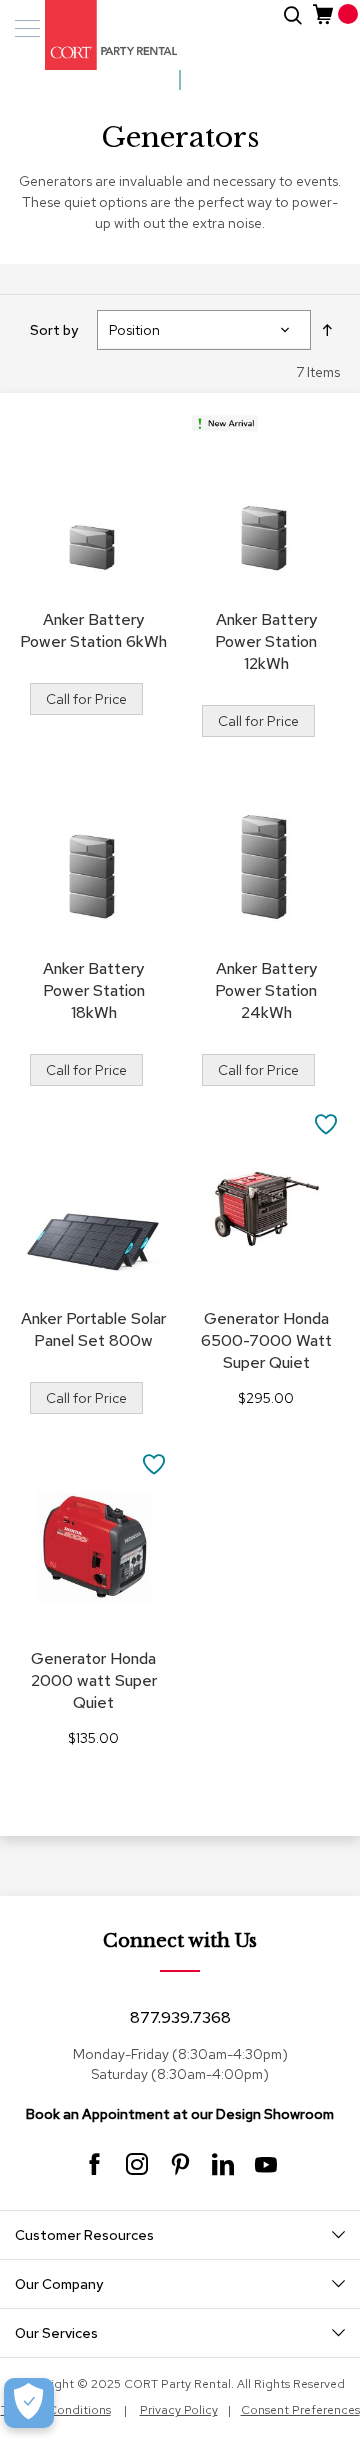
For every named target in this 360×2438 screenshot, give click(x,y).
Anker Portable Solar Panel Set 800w (93, 1329)
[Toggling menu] (27, 28)
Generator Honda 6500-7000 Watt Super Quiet (266, 1340)
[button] (326, 1122)
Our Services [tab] (56, 2333)
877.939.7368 (180, 2017)
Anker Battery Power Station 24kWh (266, 990)
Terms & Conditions (56, 2410)
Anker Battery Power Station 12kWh (266, 641)
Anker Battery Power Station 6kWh (93, 630)
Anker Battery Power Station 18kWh (94, 990)
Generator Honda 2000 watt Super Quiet (94, 1680)
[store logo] (100, 35)
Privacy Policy (179, 2410)
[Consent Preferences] (29, 2403)
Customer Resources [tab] (84, 2235)
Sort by (54, 330)
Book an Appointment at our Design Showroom (180, 2114)
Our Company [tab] (59, 2284)
